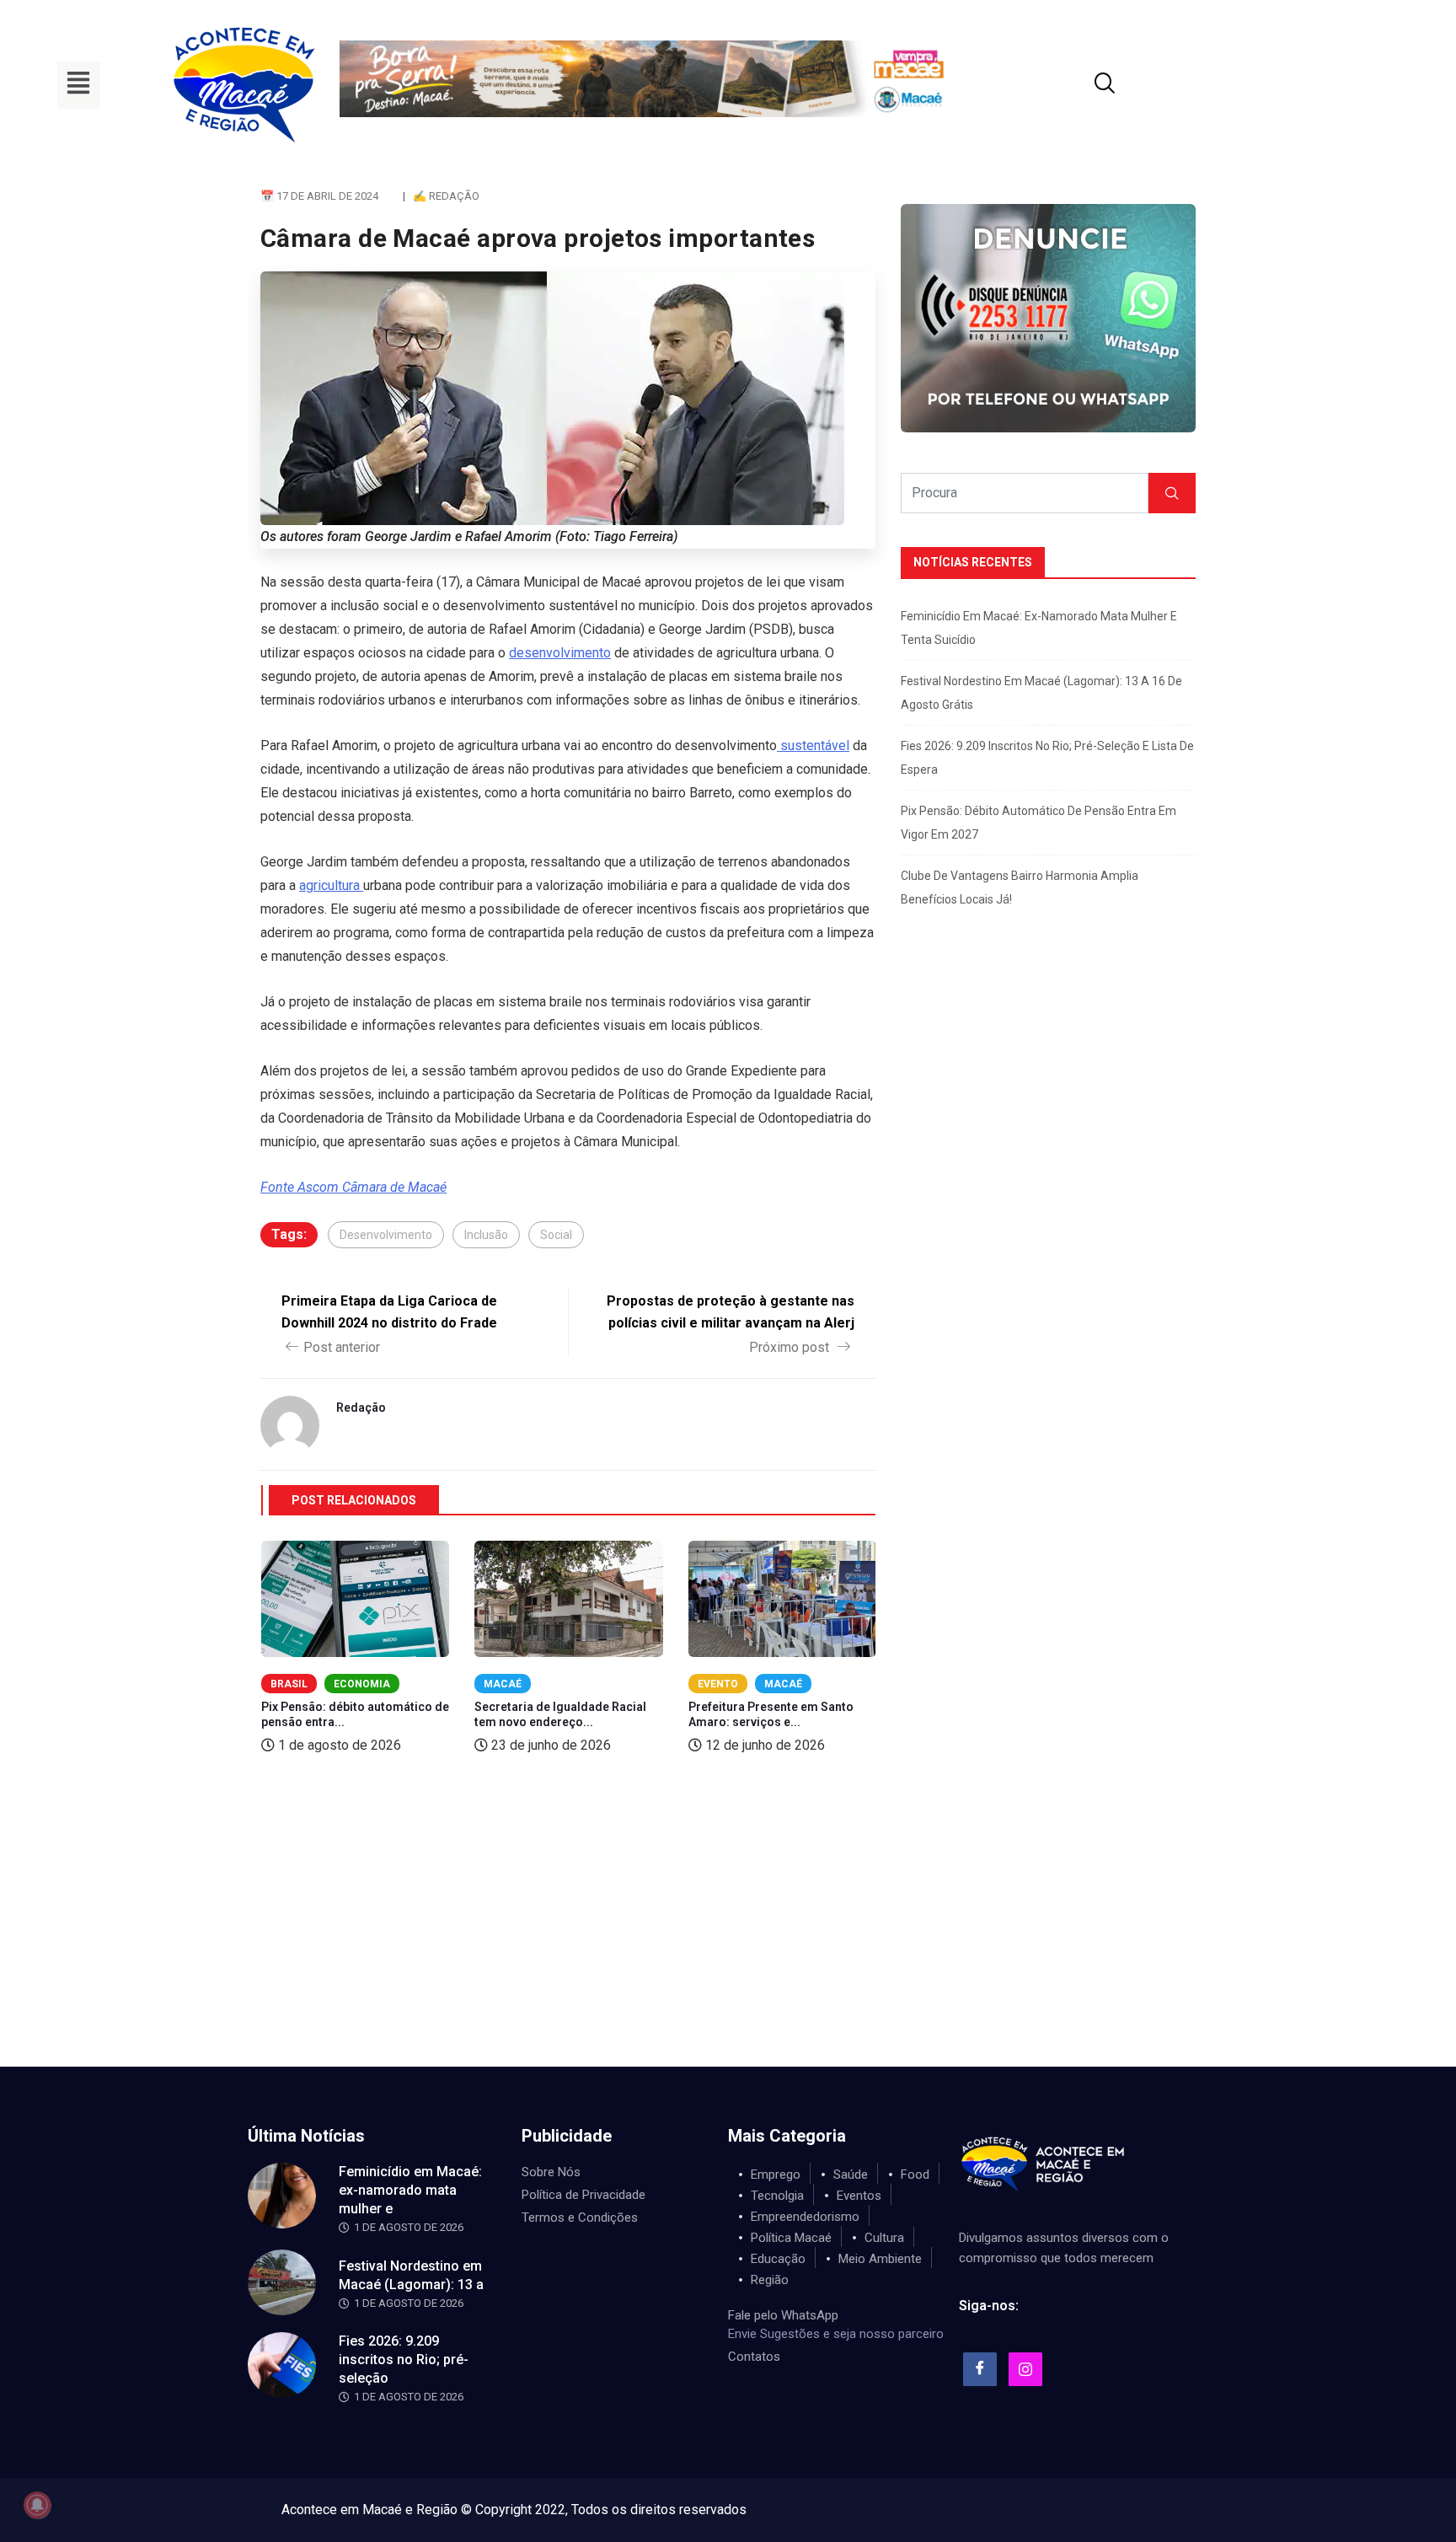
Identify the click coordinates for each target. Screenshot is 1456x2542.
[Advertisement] (728, 1940)
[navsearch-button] (1084, 85)
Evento (718, 1684)
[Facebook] (980, 2369)
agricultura (331, 885)
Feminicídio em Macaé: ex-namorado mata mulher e (410, 2190)
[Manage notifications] (37, 2505)
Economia (362, 1684)
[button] (79, 85)
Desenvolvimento (386, 1235)
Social (556, 1235)
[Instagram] (1025, 2369)
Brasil (289, 1684)
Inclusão (486, 1235)
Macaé (503, 1684)
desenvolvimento (560, 653)
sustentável (813, 745)
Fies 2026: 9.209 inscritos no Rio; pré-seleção (404, 2360)
